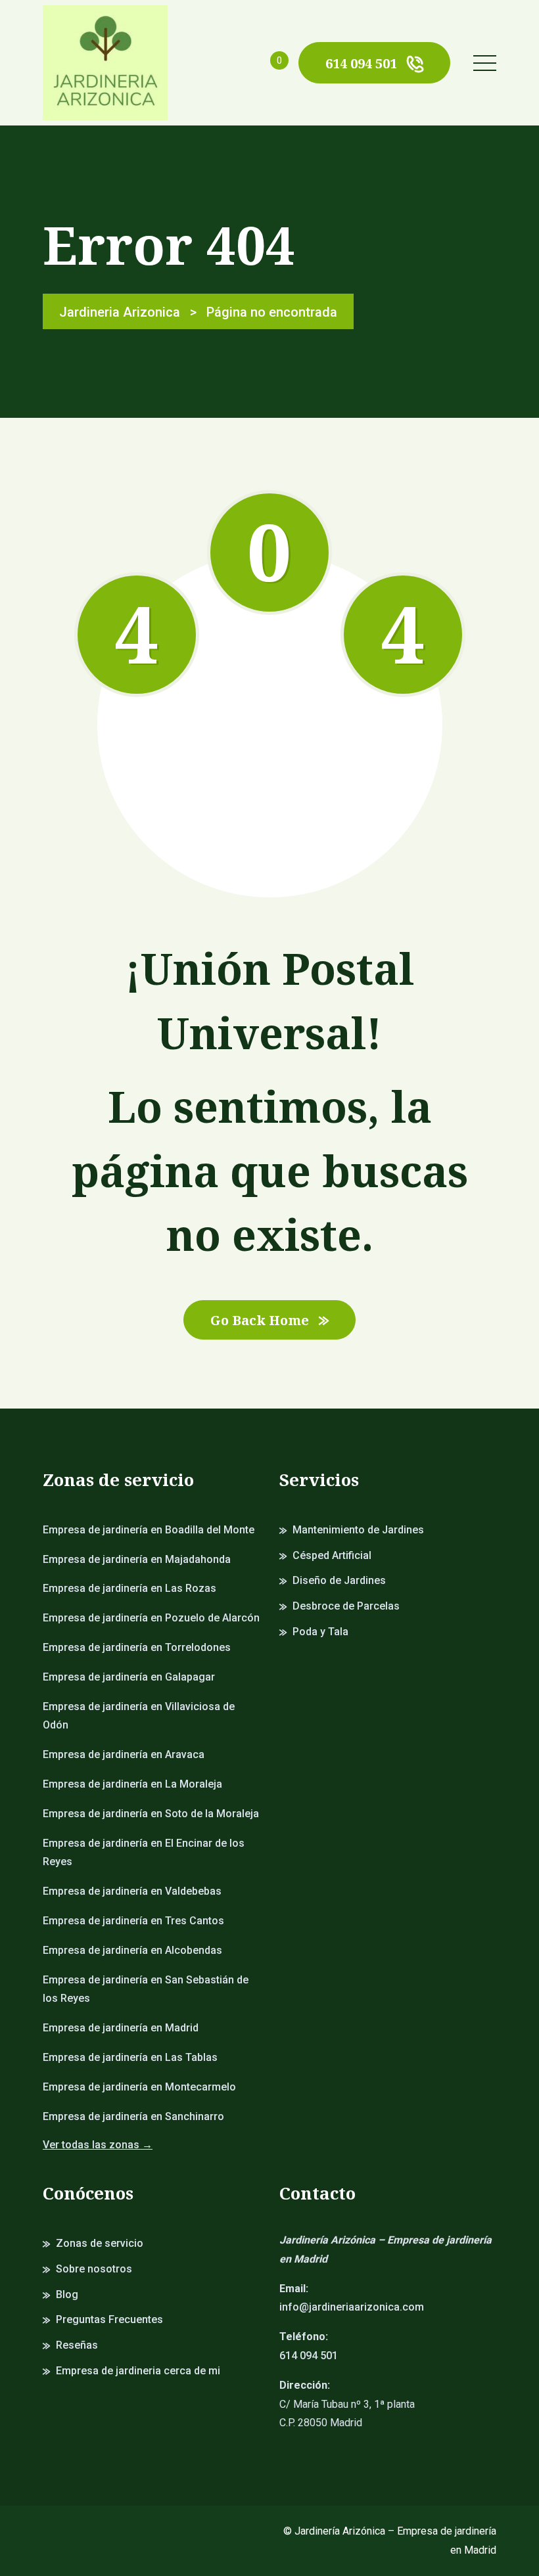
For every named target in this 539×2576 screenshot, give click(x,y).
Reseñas (77, 2345)
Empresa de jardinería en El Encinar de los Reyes (144, 1853)
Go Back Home (260, 1320)
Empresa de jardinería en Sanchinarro (133, 2116)
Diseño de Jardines (339, 1580)
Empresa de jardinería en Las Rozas (129, 1588)
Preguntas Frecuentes (109, 2319)
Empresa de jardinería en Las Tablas (130, 2057)
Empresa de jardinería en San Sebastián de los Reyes (146, 1989)
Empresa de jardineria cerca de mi (138, 2371)
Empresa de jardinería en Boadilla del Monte (149, 1530)
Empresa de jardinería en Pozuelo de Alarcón (151, 1618)
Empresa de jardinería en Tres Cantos (133, 1921)
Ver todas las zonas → (98, 2145)
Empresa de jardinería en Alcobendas (132, 1950)
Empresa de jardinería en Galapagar (129, 1677)
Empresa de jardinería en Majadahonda (137, 1559)
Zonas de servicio (100, 2243)
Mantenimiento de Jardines (358, 1530)
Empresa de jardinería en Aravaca (124, 1754)
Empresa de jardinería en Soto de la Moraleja (151, 1814)
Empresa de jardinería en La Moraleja (132, 1784)
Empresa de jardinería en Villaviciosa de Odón (139, 1716)
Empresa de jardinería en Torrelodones (137, 1647)
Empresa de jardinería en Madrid (121, 2028)
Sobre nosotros (94, 2269)
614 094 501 (361, 63)
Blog (67, 2294)
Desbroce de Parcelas (346, 1606)
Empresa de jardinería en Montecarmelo (139, 2087)
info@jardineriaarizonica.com (352, 2307)
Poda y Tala (320, 1632)
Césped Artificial (332, 1555)
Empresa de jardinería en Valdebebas (132, 1891)
